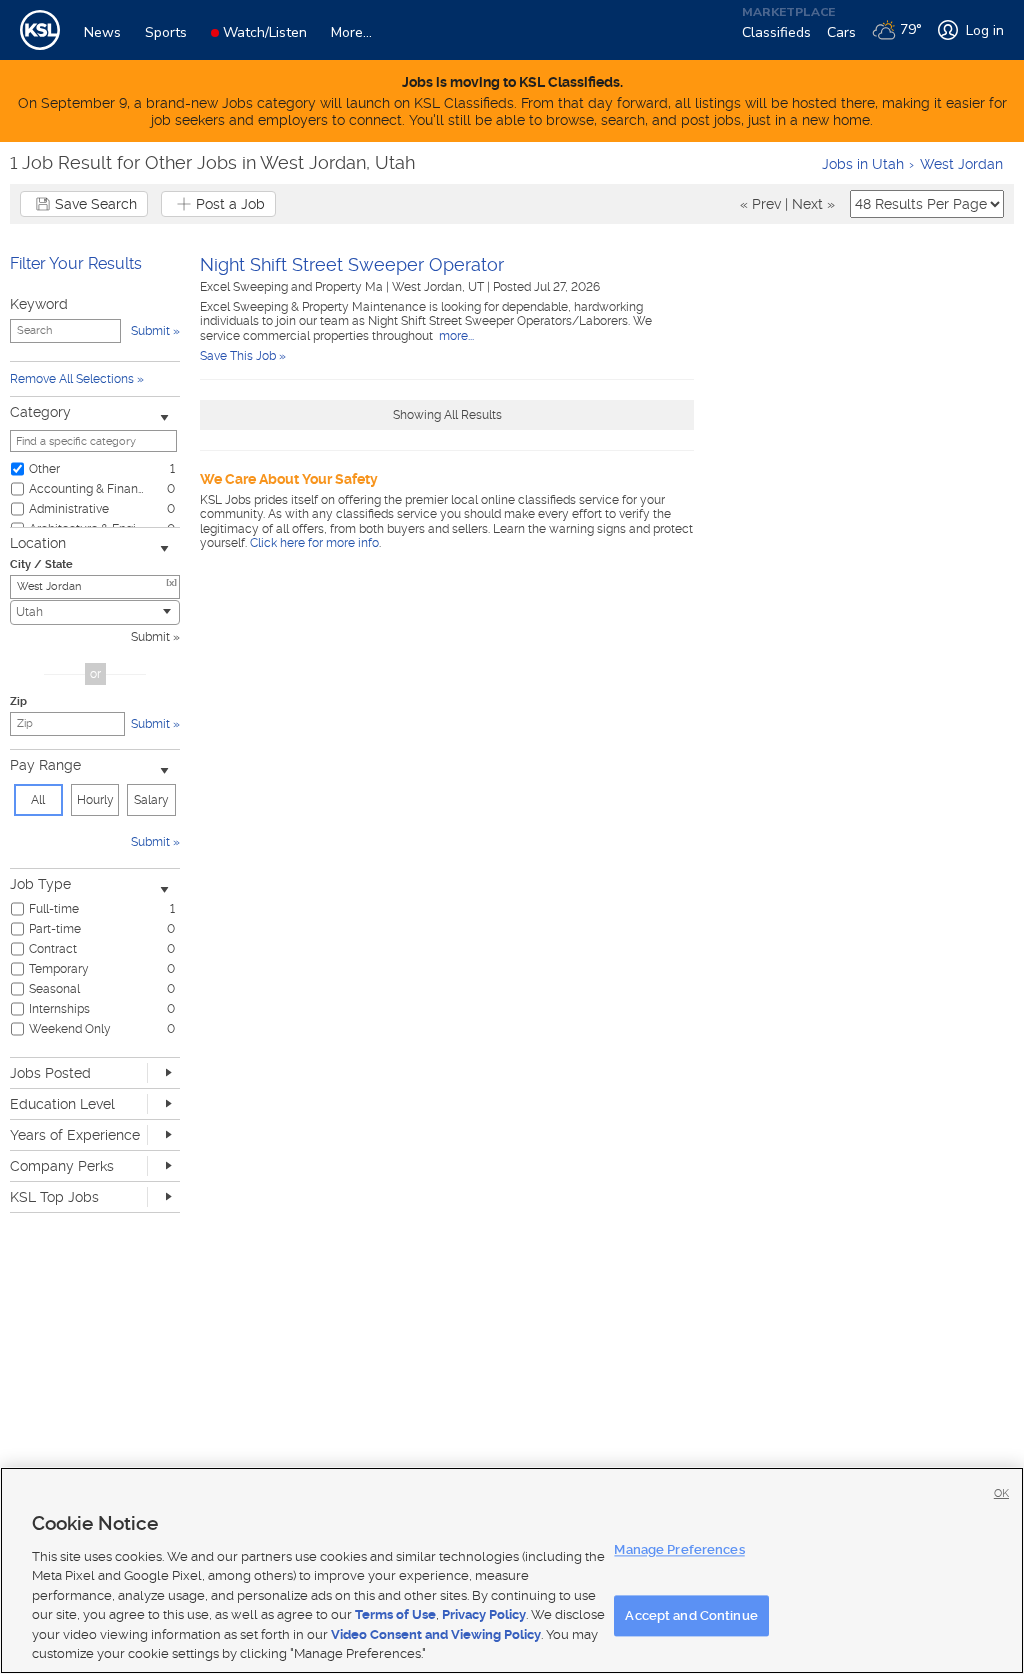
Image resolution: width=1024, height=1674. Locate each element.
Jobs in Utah (863, 164)
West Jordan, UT (439, 287)
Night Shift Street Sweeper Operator (352, 264)
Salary (151, 800)
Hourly (95, 800)
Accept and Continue (691, 1615)
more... (455, 336)
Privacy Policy (484, 1614)
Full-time (54, 909)
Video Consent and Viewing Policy (436, 1634)
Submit (150, 637)
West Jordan (961, 164)
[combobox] (95, 612)
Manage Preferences (679, 1549)
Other (44, 469)
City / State (41, 564)
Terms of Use (395, 1614)
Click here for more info (314, 543)
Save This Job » (243, 356)
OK (1001, 1493)
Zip (18, 701)
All (38, 800)
